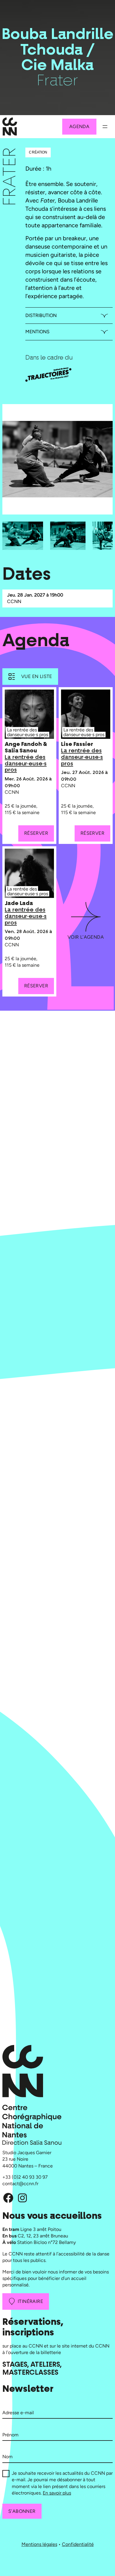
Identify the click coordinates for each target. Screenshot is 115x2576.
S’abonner (22, 2511)
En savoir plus (57, 2493)
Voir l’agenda (86, 937)
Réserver (36, 833)
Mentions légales (39, 2544)
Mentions (37, 332)
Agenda (79, 126)
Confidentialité (78, 2544)
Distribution (41, 315)
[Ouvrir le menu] (105, 127)
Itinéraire (30, 2301)
